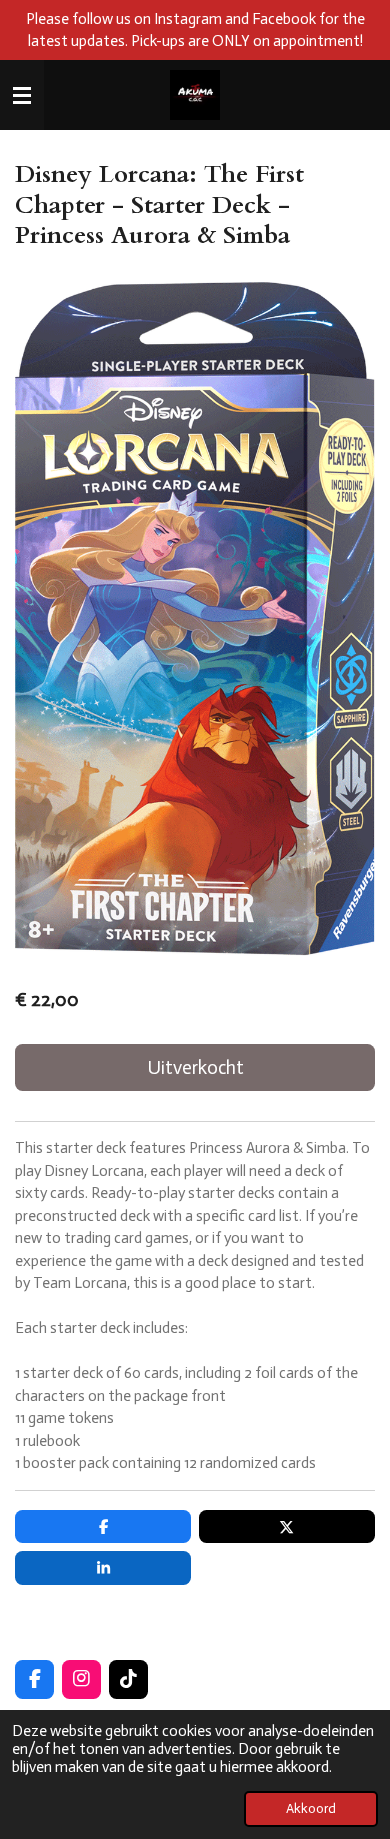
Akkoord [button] (311, 1808)
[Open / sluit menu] (22, 95)
